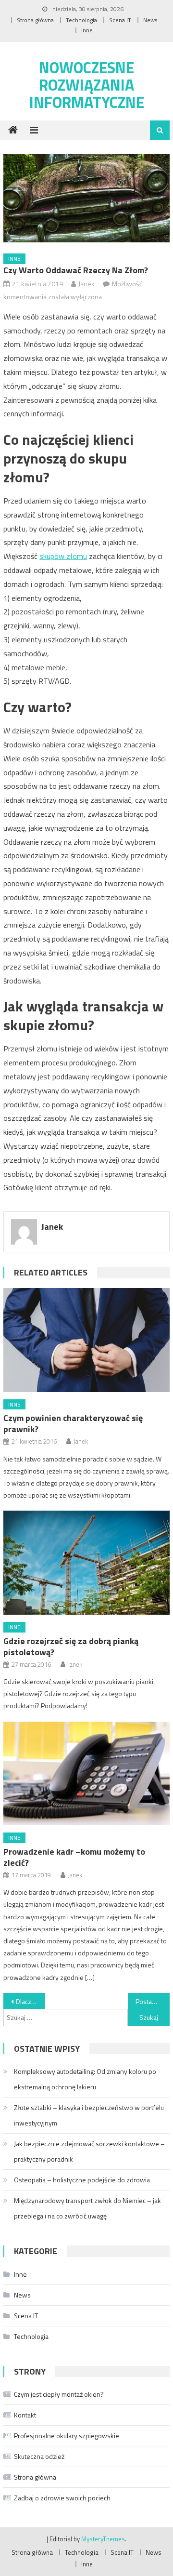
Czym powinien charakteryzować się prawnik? (73, 1423)
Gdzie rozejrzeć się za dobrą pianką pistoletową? (71, 1647)
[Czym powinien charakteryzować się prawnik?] (86, 1340)
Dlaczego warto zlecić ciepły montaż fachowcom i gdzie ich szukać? (30, 2001)
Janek (86, 284)
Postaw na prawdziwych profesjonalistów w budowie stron (152, 2001)
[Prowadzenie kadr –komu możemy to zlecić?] (86, 1774)
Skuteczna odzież (39, 2456)
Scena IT (120, 20)
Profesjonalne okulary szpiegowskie (67, 2436)
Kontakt (25, 2415)
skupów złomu (63, 556)
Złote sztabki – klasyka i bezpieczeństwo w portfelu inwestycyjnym (89, 2115)
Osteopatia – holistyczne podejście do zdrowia (82, 2180)
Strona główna (35, 20)
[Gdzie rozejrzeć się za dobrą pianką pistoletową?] (86, 1563)
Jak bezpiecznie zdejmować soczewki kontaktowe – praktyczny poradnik (89, 2151)
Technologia (81, 20)
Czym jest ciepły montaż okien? (59, 2394)
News (150, 20)
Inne (87, 30)
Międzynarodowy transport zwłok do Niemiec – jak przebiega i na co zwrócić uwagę (87, 2208)
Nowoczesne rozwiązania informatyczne (87, 85)
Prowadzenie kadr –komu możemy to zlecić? (74, 1857)
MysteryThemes (103, 2539)
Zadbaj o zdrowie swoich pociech (62, 2498)
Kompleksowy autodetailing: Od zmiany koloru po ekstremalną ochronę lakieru (85, 2079)
